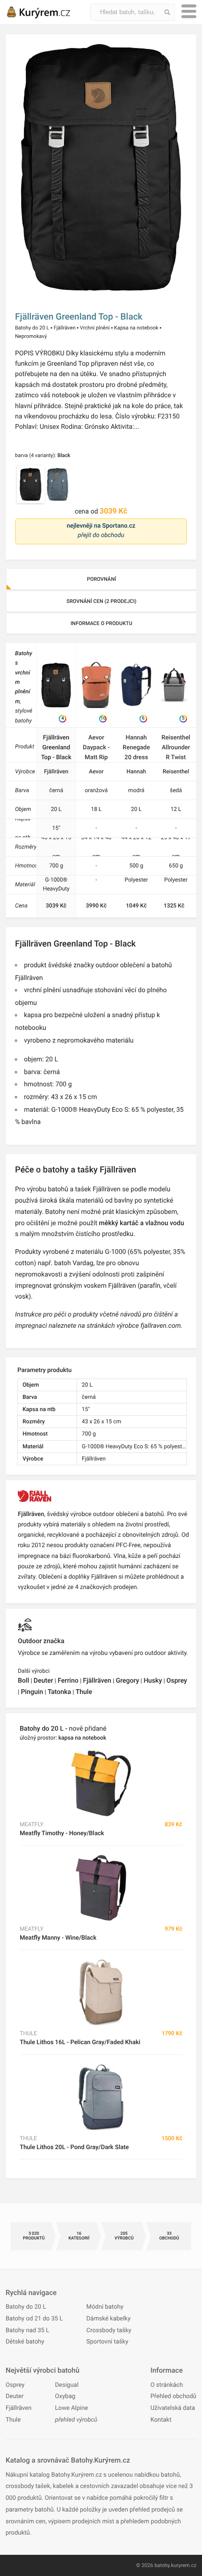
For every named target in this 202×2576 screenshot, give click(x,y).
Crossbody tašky (109, 2331)
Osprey (177, 1681)
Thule (84, 1692)
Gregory (127, 1681)
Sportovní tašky (107, 2342)
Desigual (67, 2385)
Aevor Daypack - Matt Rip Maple (96, 748)
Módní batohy (105, 2307)
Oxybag (65, 2396)
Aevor (96, 771)
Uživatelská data (173, 2408)
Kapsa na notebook (136, 328)
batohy (162, 2565)
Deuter (44, 1681)
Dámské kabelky (109, 2319)
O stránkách (167, 2385)
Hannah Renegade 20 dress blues (136, 748)
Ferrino (68, 1681)
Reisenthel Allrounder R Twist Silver (176, 748)
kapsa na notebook (82, 1738)
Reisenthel (176, 771)
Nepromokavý (31, 336)
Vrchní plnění (95, 328)
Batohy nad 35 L (27, 2331)
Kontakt (161, 2420)
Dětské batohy (25, 2342)
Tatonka (59, 1692)
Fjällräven (65, 328)
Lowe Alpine (71, 2408)
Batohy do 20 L (32, 328)
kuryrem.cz (184, 2565)
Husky (153, 1681)
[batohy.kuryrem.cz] (48, 12)
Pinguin (32, 1692)
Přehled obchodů (173, 2396)
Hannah (136, 771)
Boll (23, 1681)
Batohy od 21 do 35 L (34, 2319)
